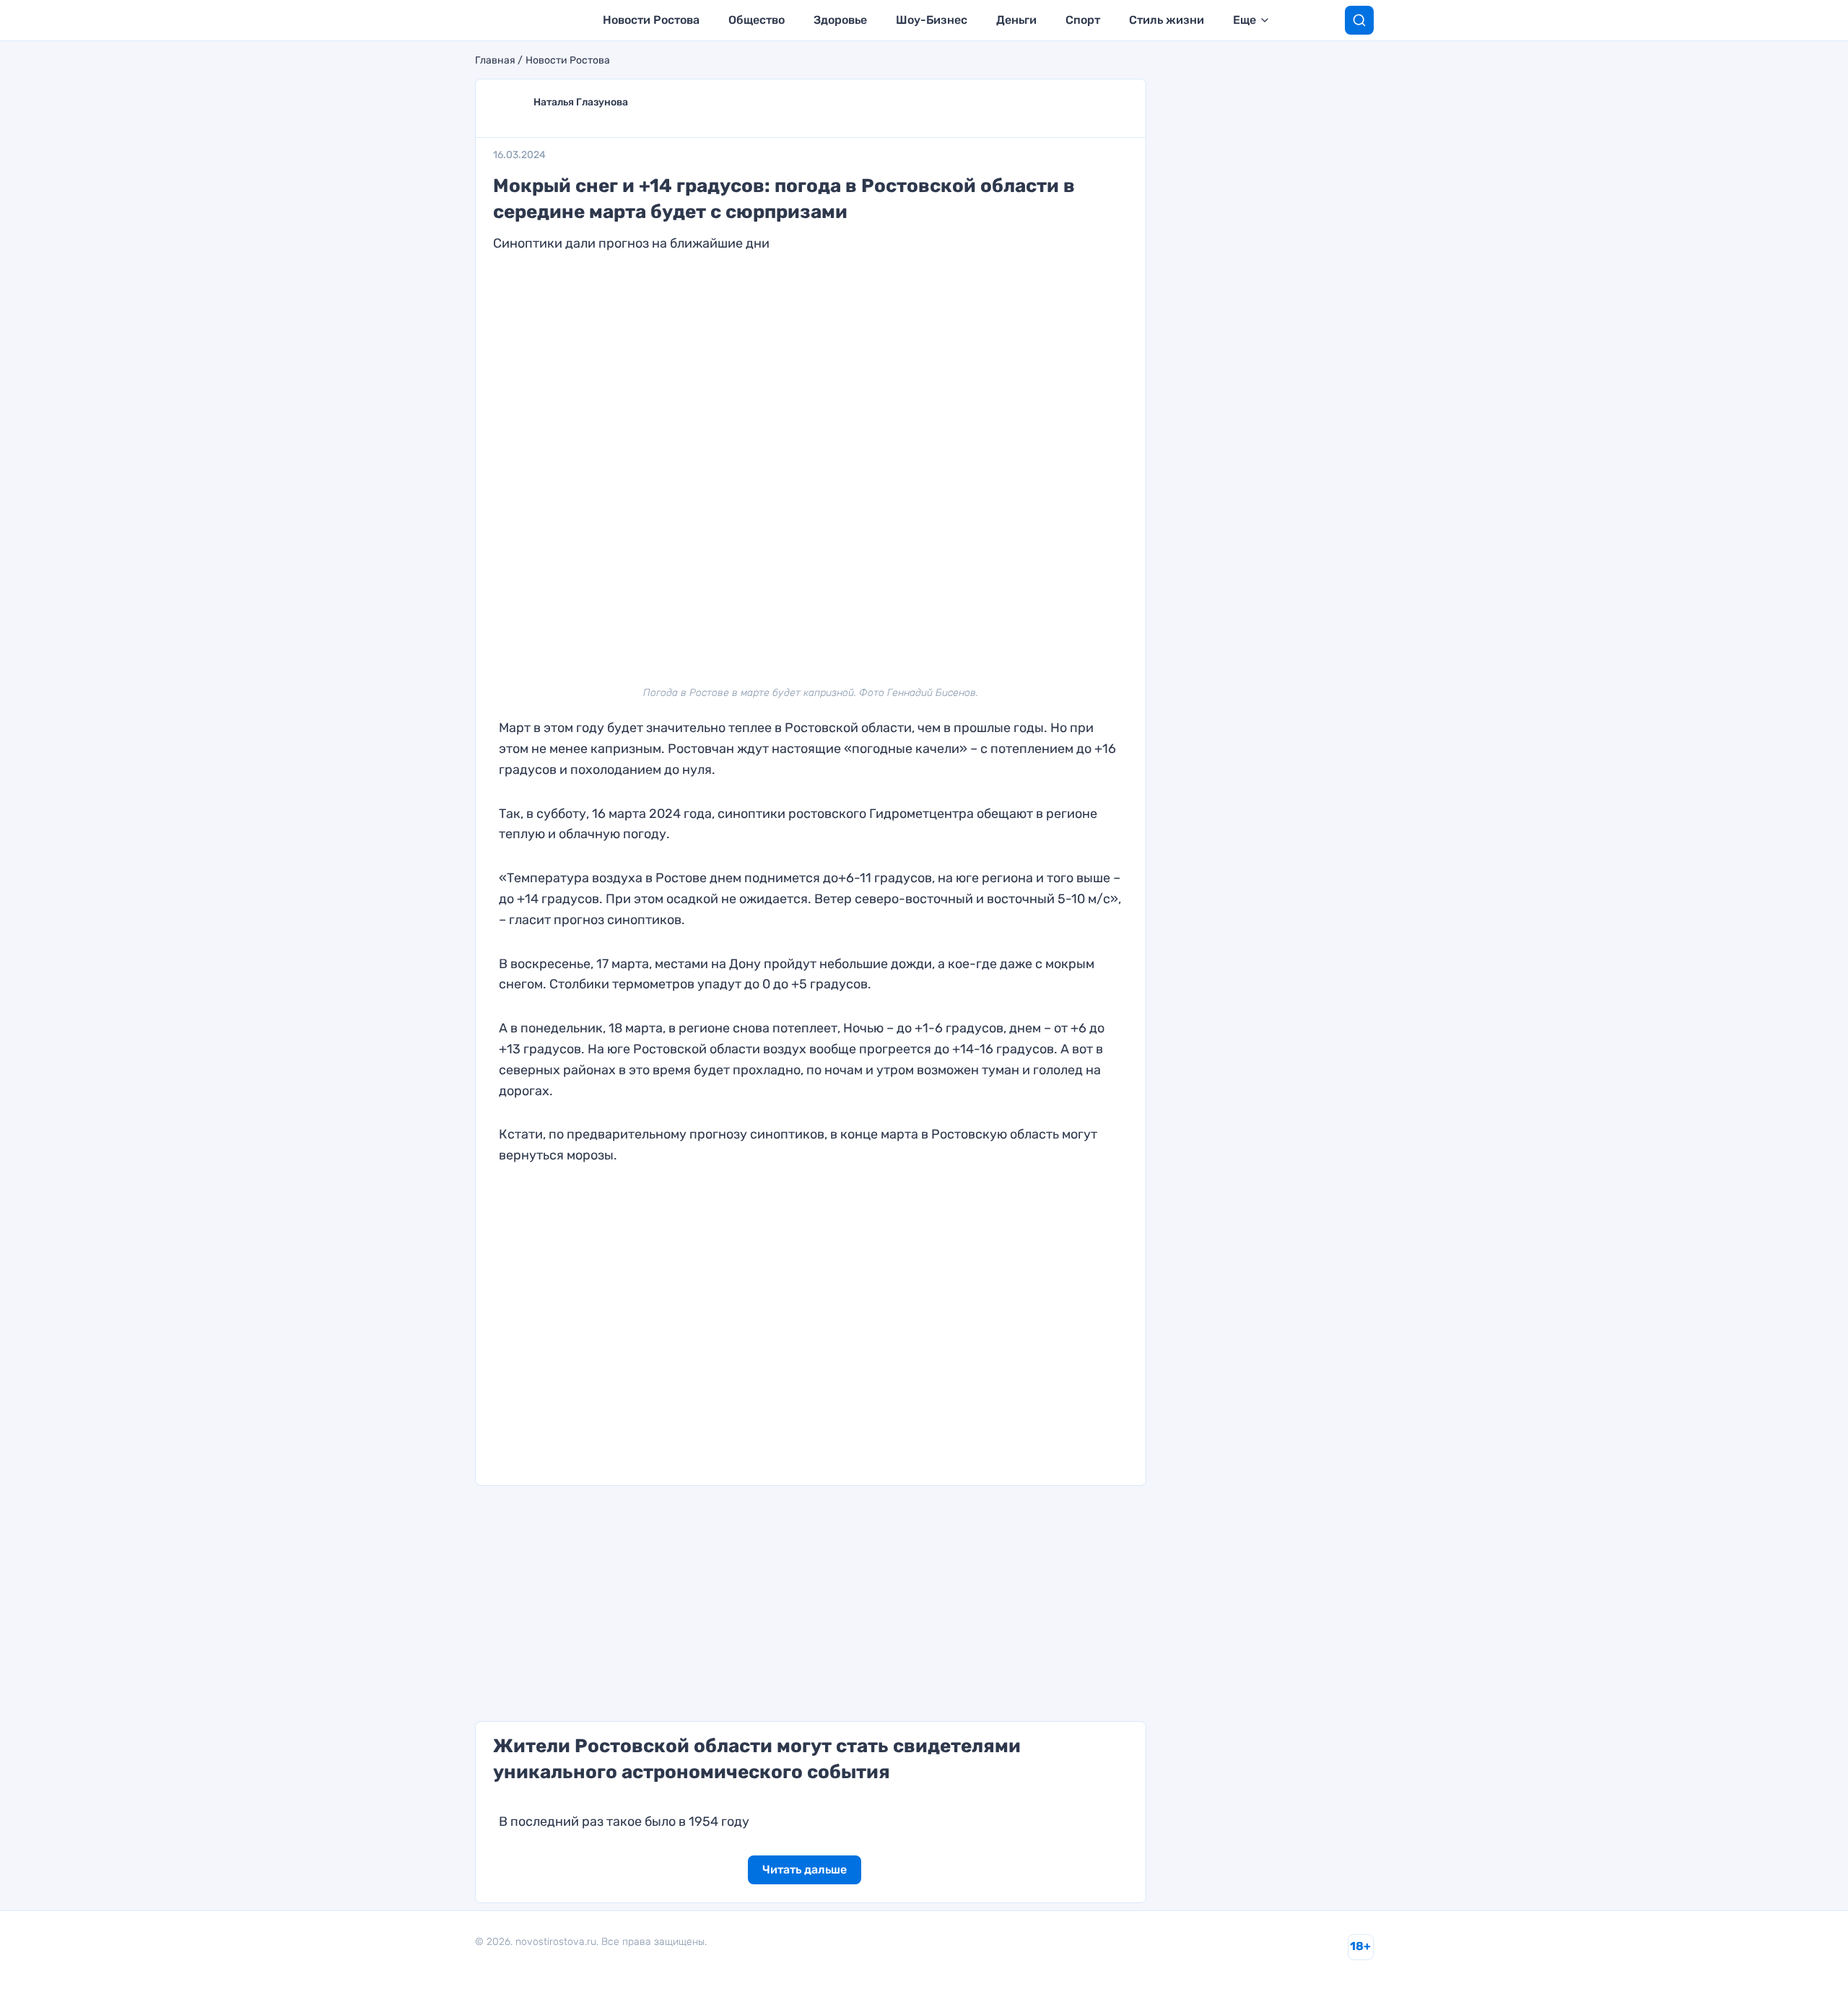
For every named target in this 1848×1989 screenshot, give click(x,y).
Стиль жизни (1167, 20)
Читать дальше (805, 1870)
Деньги (1016, 20)
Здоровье (840, 20)
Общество (757, 20)
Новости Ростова (651, 20)
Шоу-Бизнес (932, 20)
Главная (495, 61)
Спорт (1083, 20)
